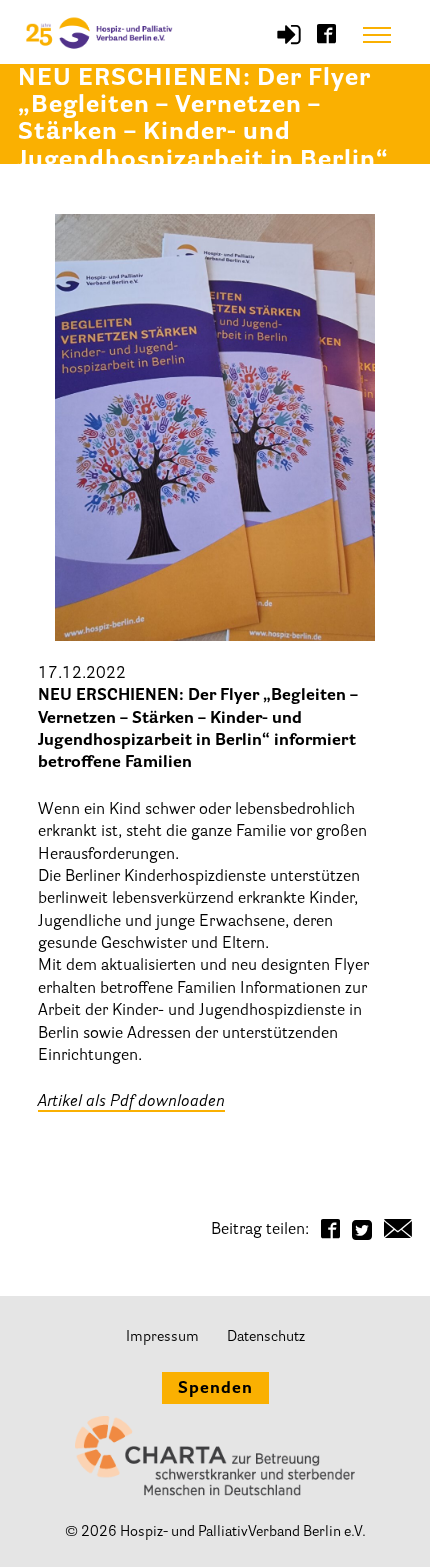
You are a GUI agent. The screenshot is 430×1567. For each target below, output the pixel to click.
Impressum (162, 1337)
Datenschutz (266, 1337)
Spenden (215, 1389)
